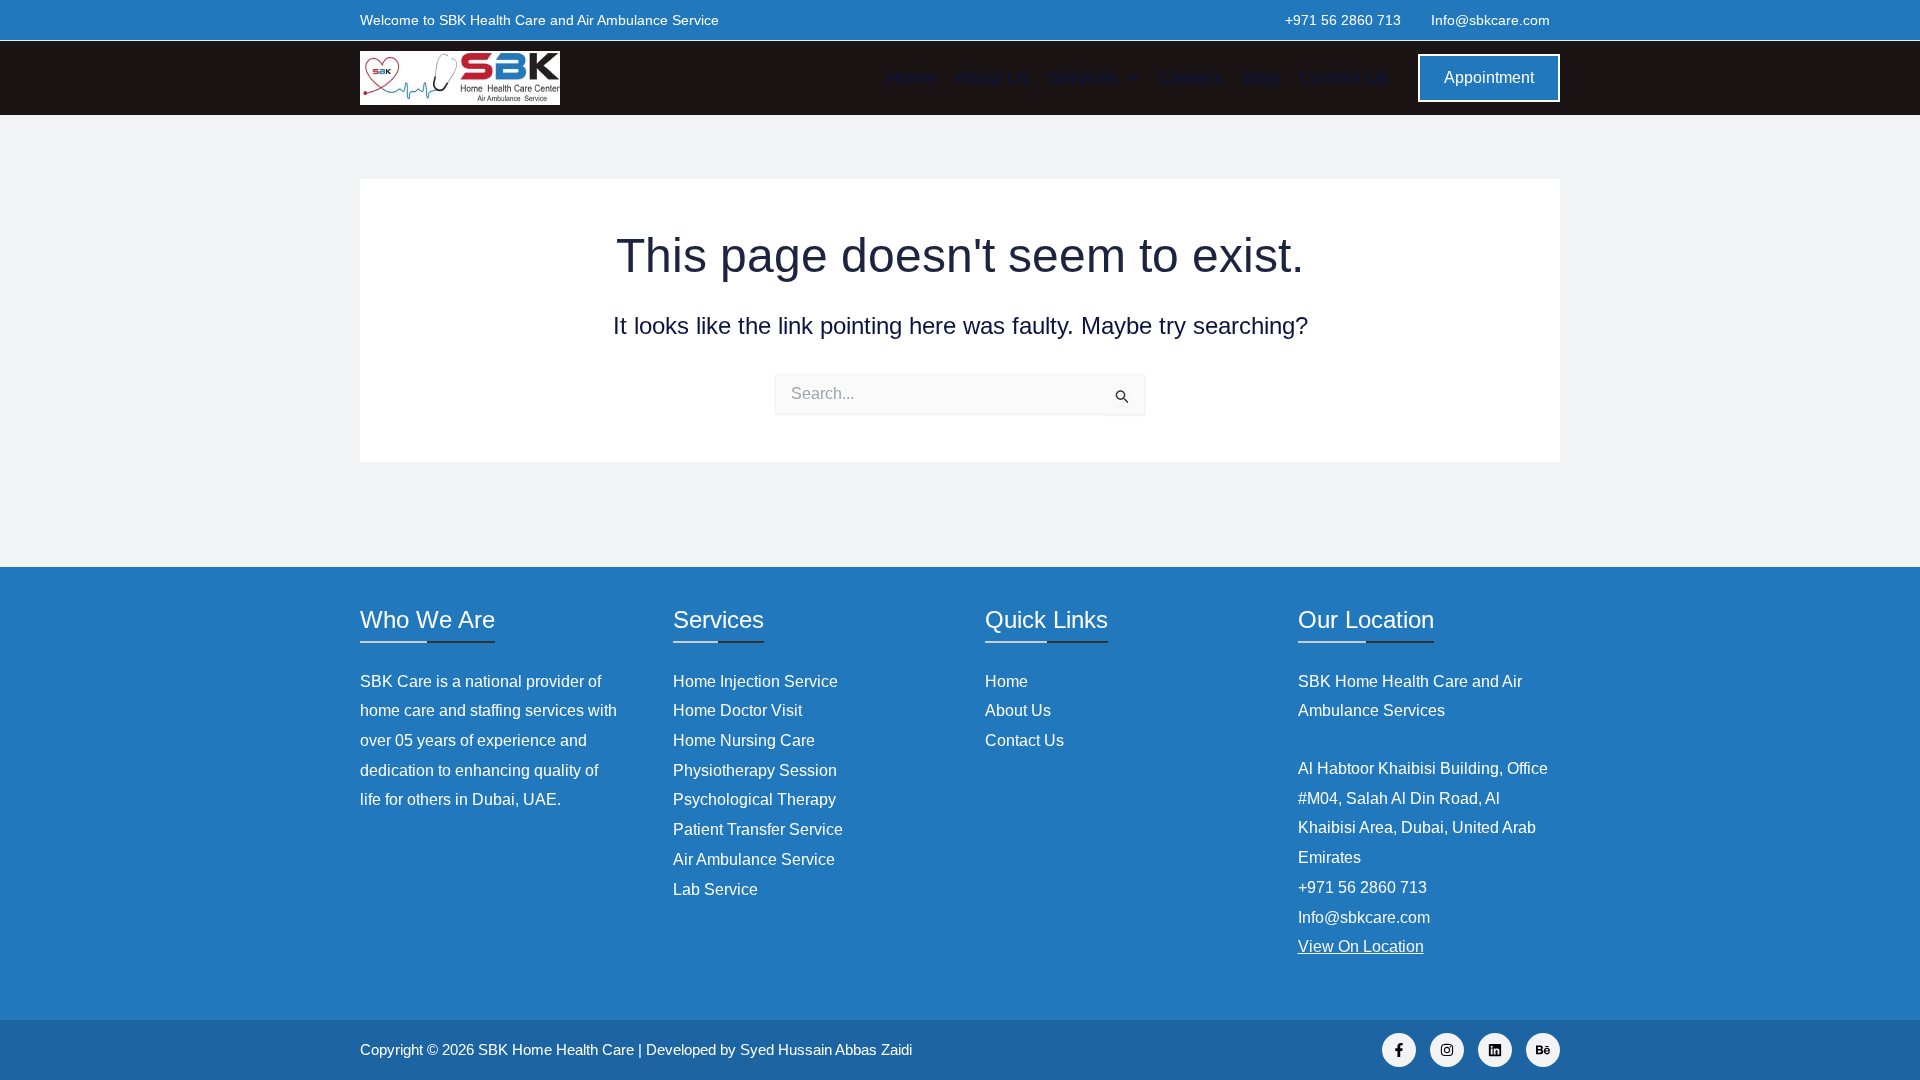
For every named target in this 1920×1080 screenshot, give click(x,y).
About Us (992, 78)
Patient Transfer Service (758, 829)
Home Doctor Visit (737, 710)
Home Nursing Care (744, 740)
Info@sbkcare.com (1490, 20)
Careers (1191, 78)
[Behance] (1543, 1050)
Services (1083, 78)
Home (911, 78)
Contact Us (1343, 78)
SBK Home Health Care (556, 1049)
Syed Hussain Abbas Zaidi (826, 1049)
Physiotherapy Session (755, 770)
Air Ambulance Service (754, 859)
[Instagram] (1447, 1050)
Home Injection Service (755, 681)
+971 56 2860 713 (1343, 20)
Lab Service (715, 889)
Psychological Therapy (754, 799)
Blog (1261, 78)
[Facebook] (1399, 1050)
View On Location (1361, 946)
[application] (1128, 78)
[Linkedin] (1495, 1050)
